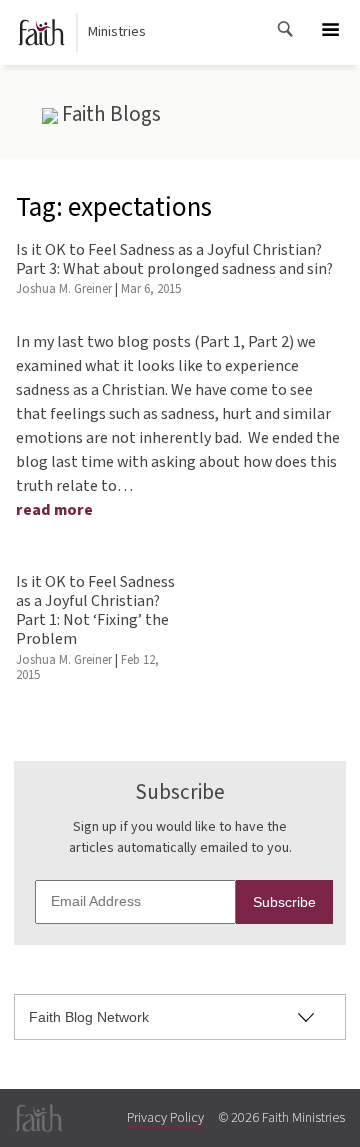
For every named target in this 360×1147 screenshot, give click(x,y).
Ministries (117, 32)
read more (54, 510)
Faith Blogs (109, 114)
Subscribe (284, 902)
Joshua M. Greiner (64, 289)
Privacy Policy (165, 1118)
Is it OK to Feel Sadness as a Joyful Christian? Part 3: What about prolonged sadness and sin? (174, 259)
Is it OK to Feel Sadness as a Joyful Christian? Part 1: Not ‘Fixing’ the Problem (95, 611)
